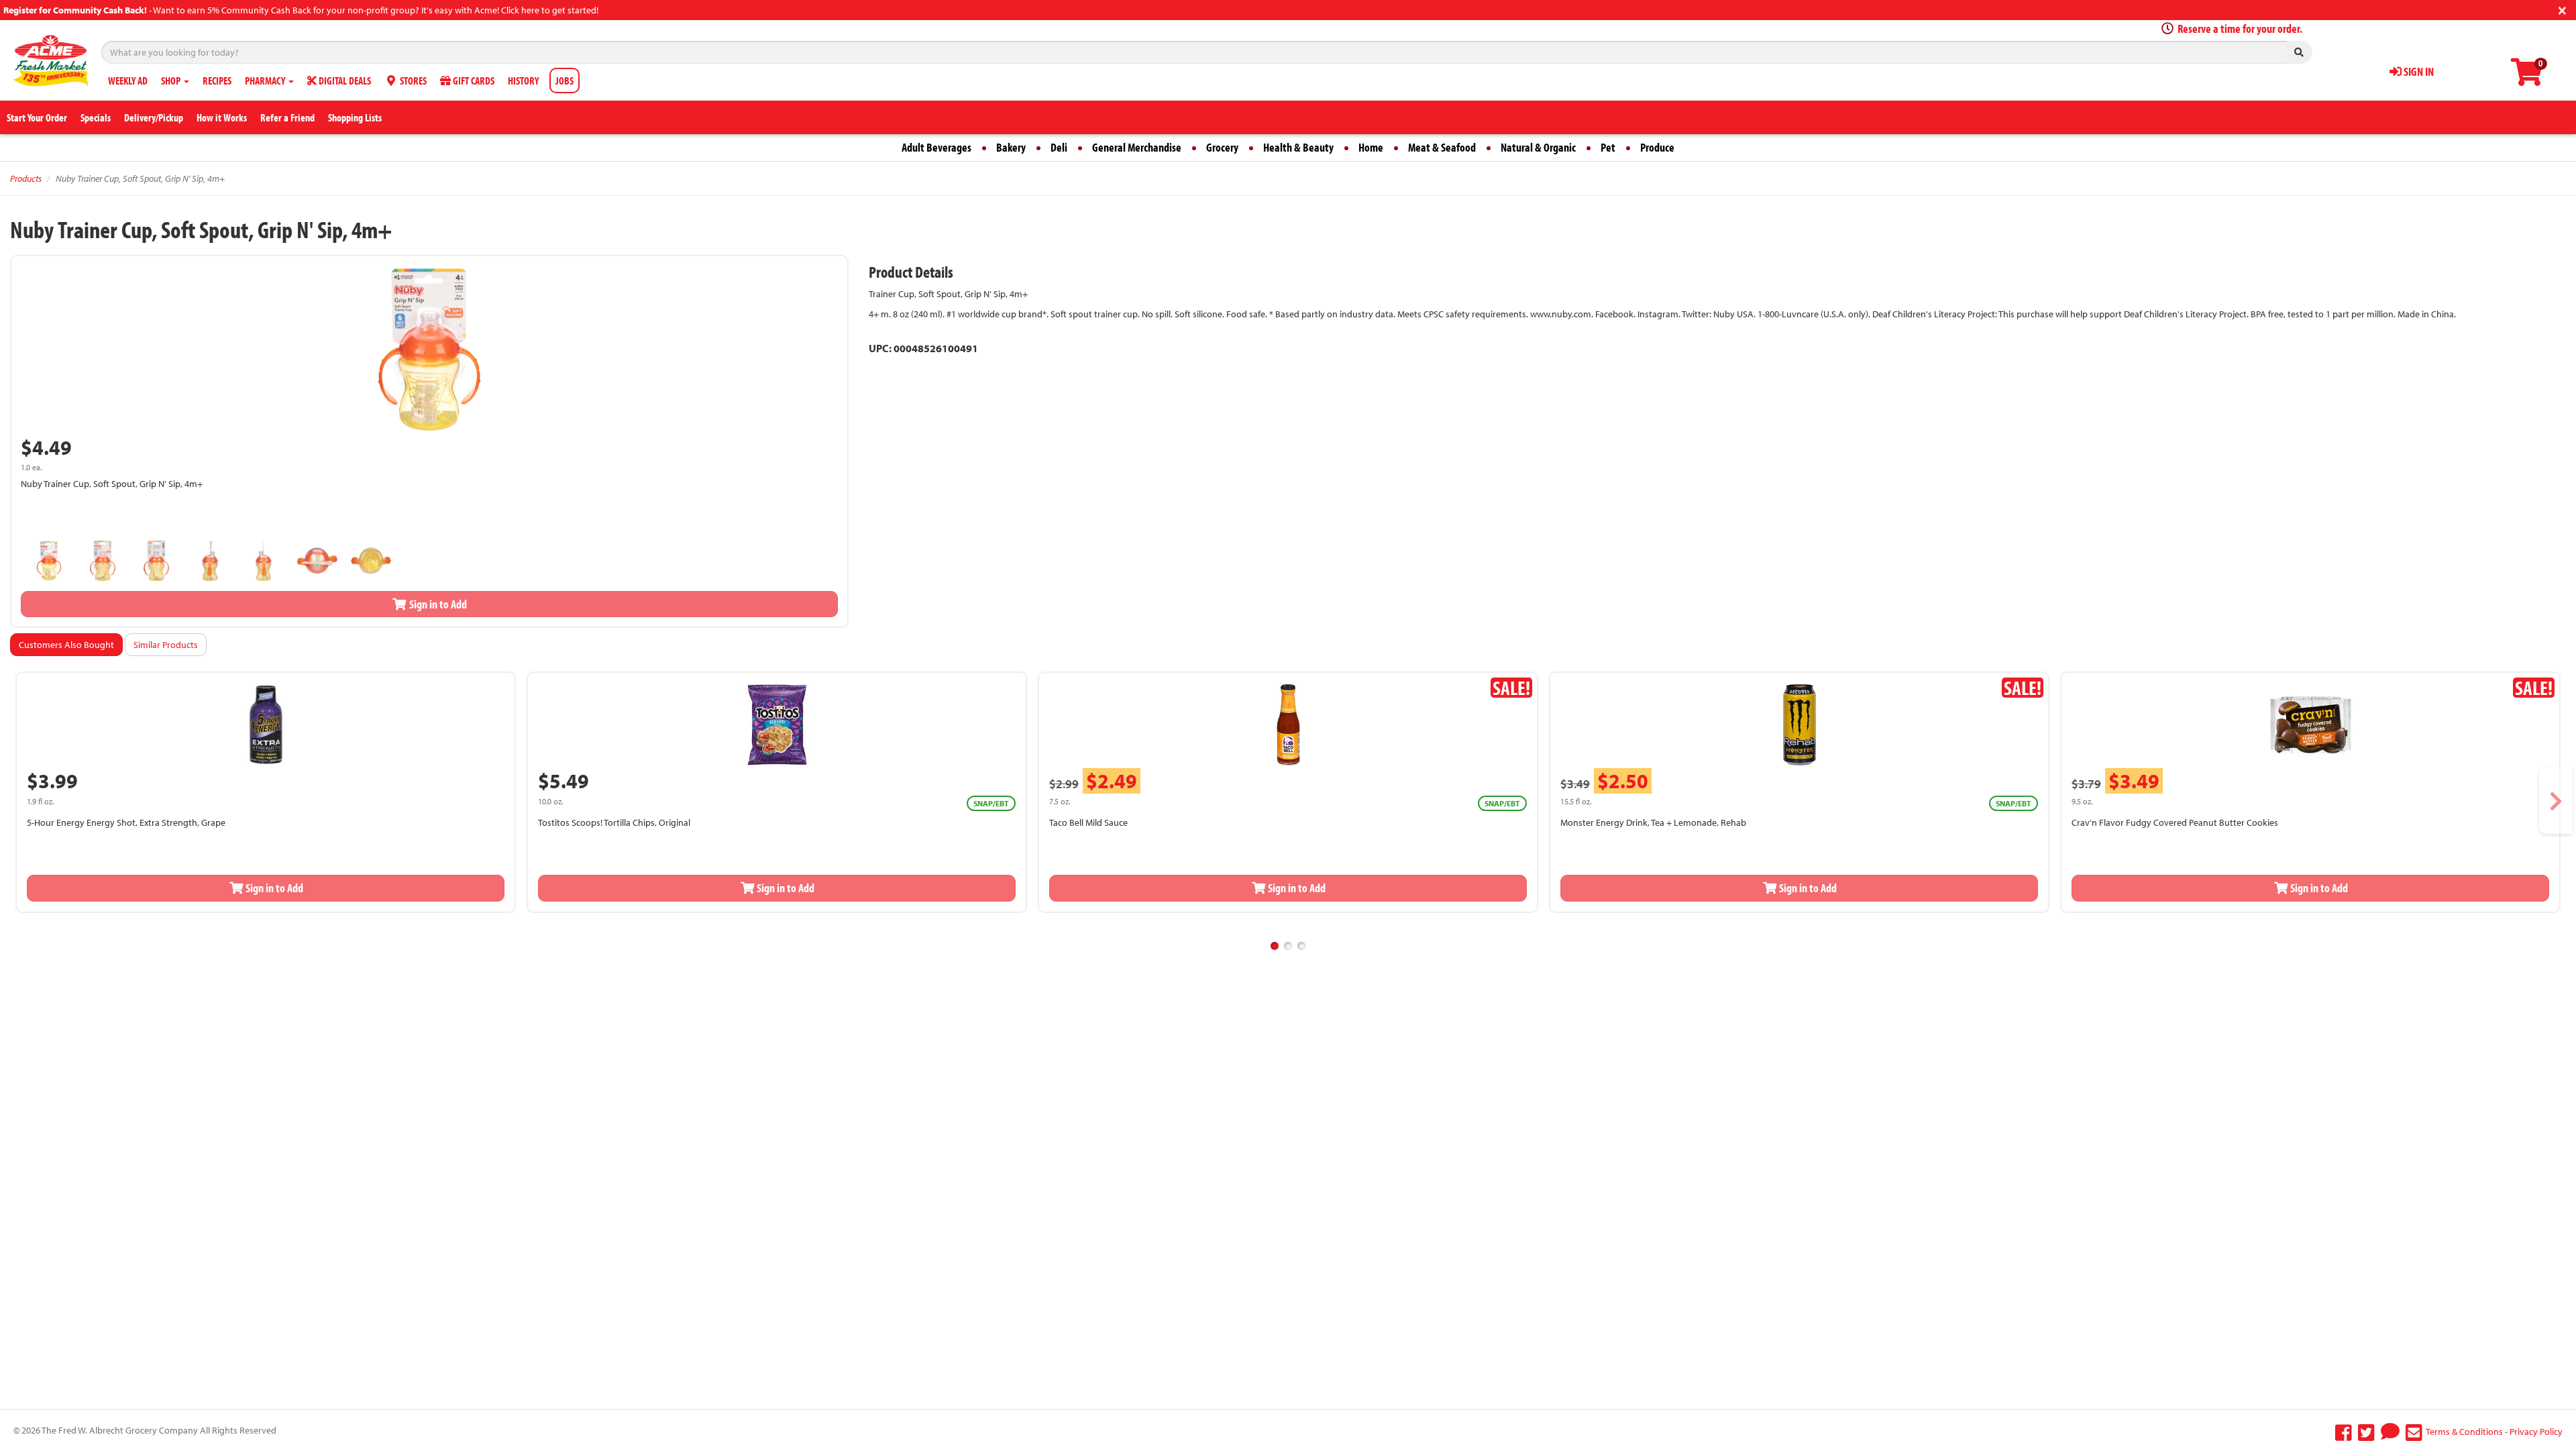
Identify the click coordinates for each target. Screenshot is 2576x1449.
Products (26, 178)
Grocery (1222, 147)
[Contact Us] (2414, 1432)
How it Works (222, 117)
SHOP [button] (172, 80)
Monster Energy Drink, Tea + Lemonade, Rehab (1653, 822)
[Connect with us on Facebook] (2344, 1432)
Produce (1657, 147)
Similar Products (166, 645)
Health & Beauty (1298, 147)
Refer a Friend (287, 117)
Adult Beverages (936, 147)
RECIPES (217, 80)
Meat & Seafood (1442, 147)
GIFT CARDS (473, 80)
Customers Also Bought (66, 645)
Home (1371, 147)
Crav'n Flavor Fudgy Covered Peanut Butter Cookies (2175, 822)
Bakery (1011, 147)
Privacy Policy (2536, 1432)
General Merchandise (1137, 147)
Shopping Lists (355, 117)
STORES (412, 80)
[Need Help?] (2390, 1432)
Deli (1059, 147)
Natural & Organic (1538, 147)
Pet (1608, 147)
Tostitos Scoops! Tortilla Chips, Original (614, 822)
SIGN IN (2418, 71)
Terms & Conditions (2464, 1432)
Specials (96, 117)
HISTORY (523, 80)
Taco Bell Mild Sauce (1088, 822)
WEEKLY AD (128, 80)
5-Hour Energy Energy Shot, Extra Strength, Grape (126, 822)
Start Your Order (37, 117)
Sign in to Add (437, 604)
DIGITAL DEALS (344, 80)
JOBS (565, 80)
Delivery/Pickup (154, 117)
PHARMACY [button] (266, 80)
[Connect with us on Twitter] (2366, 1432)
